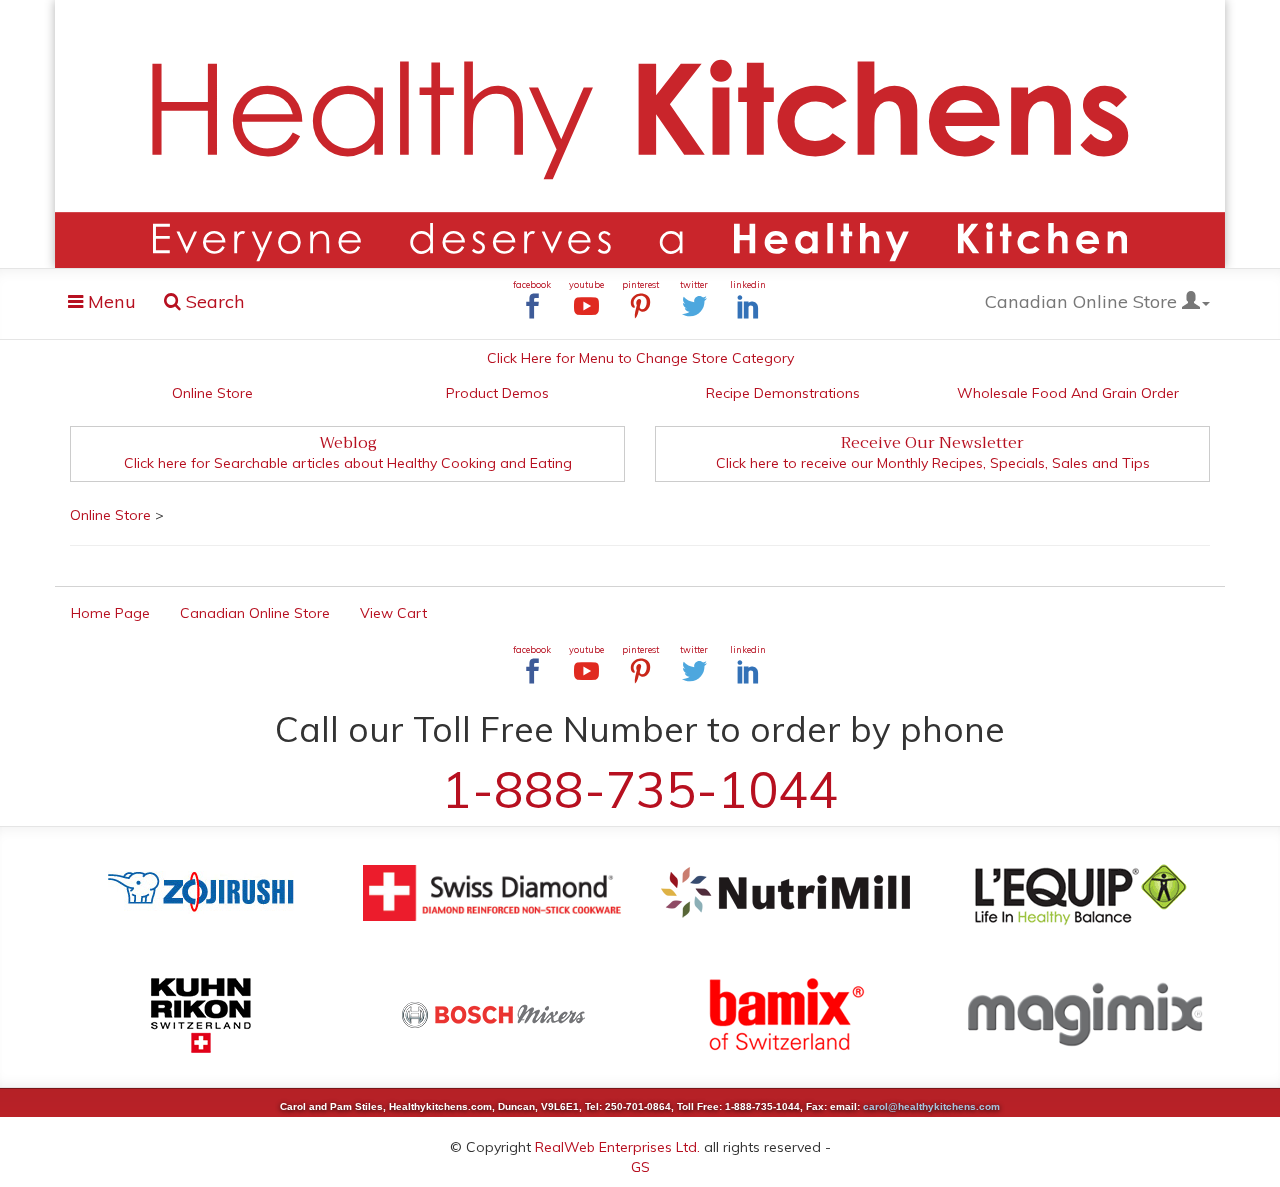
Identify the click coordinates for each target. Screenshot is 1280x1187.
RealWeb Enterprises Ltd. (617, 1147)
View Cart (393, 613)
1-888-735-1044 (640, 789)
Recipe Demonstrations (783, 393)
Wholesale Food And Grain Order (1068, 393)
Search (213, 301)
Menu (108, 305)
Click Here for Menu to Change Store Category (640, 358)
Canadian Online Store (1083, 301)
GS (640, 1167)
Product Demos (497, 393)
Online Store (212, 393)
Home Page (110, 613)
